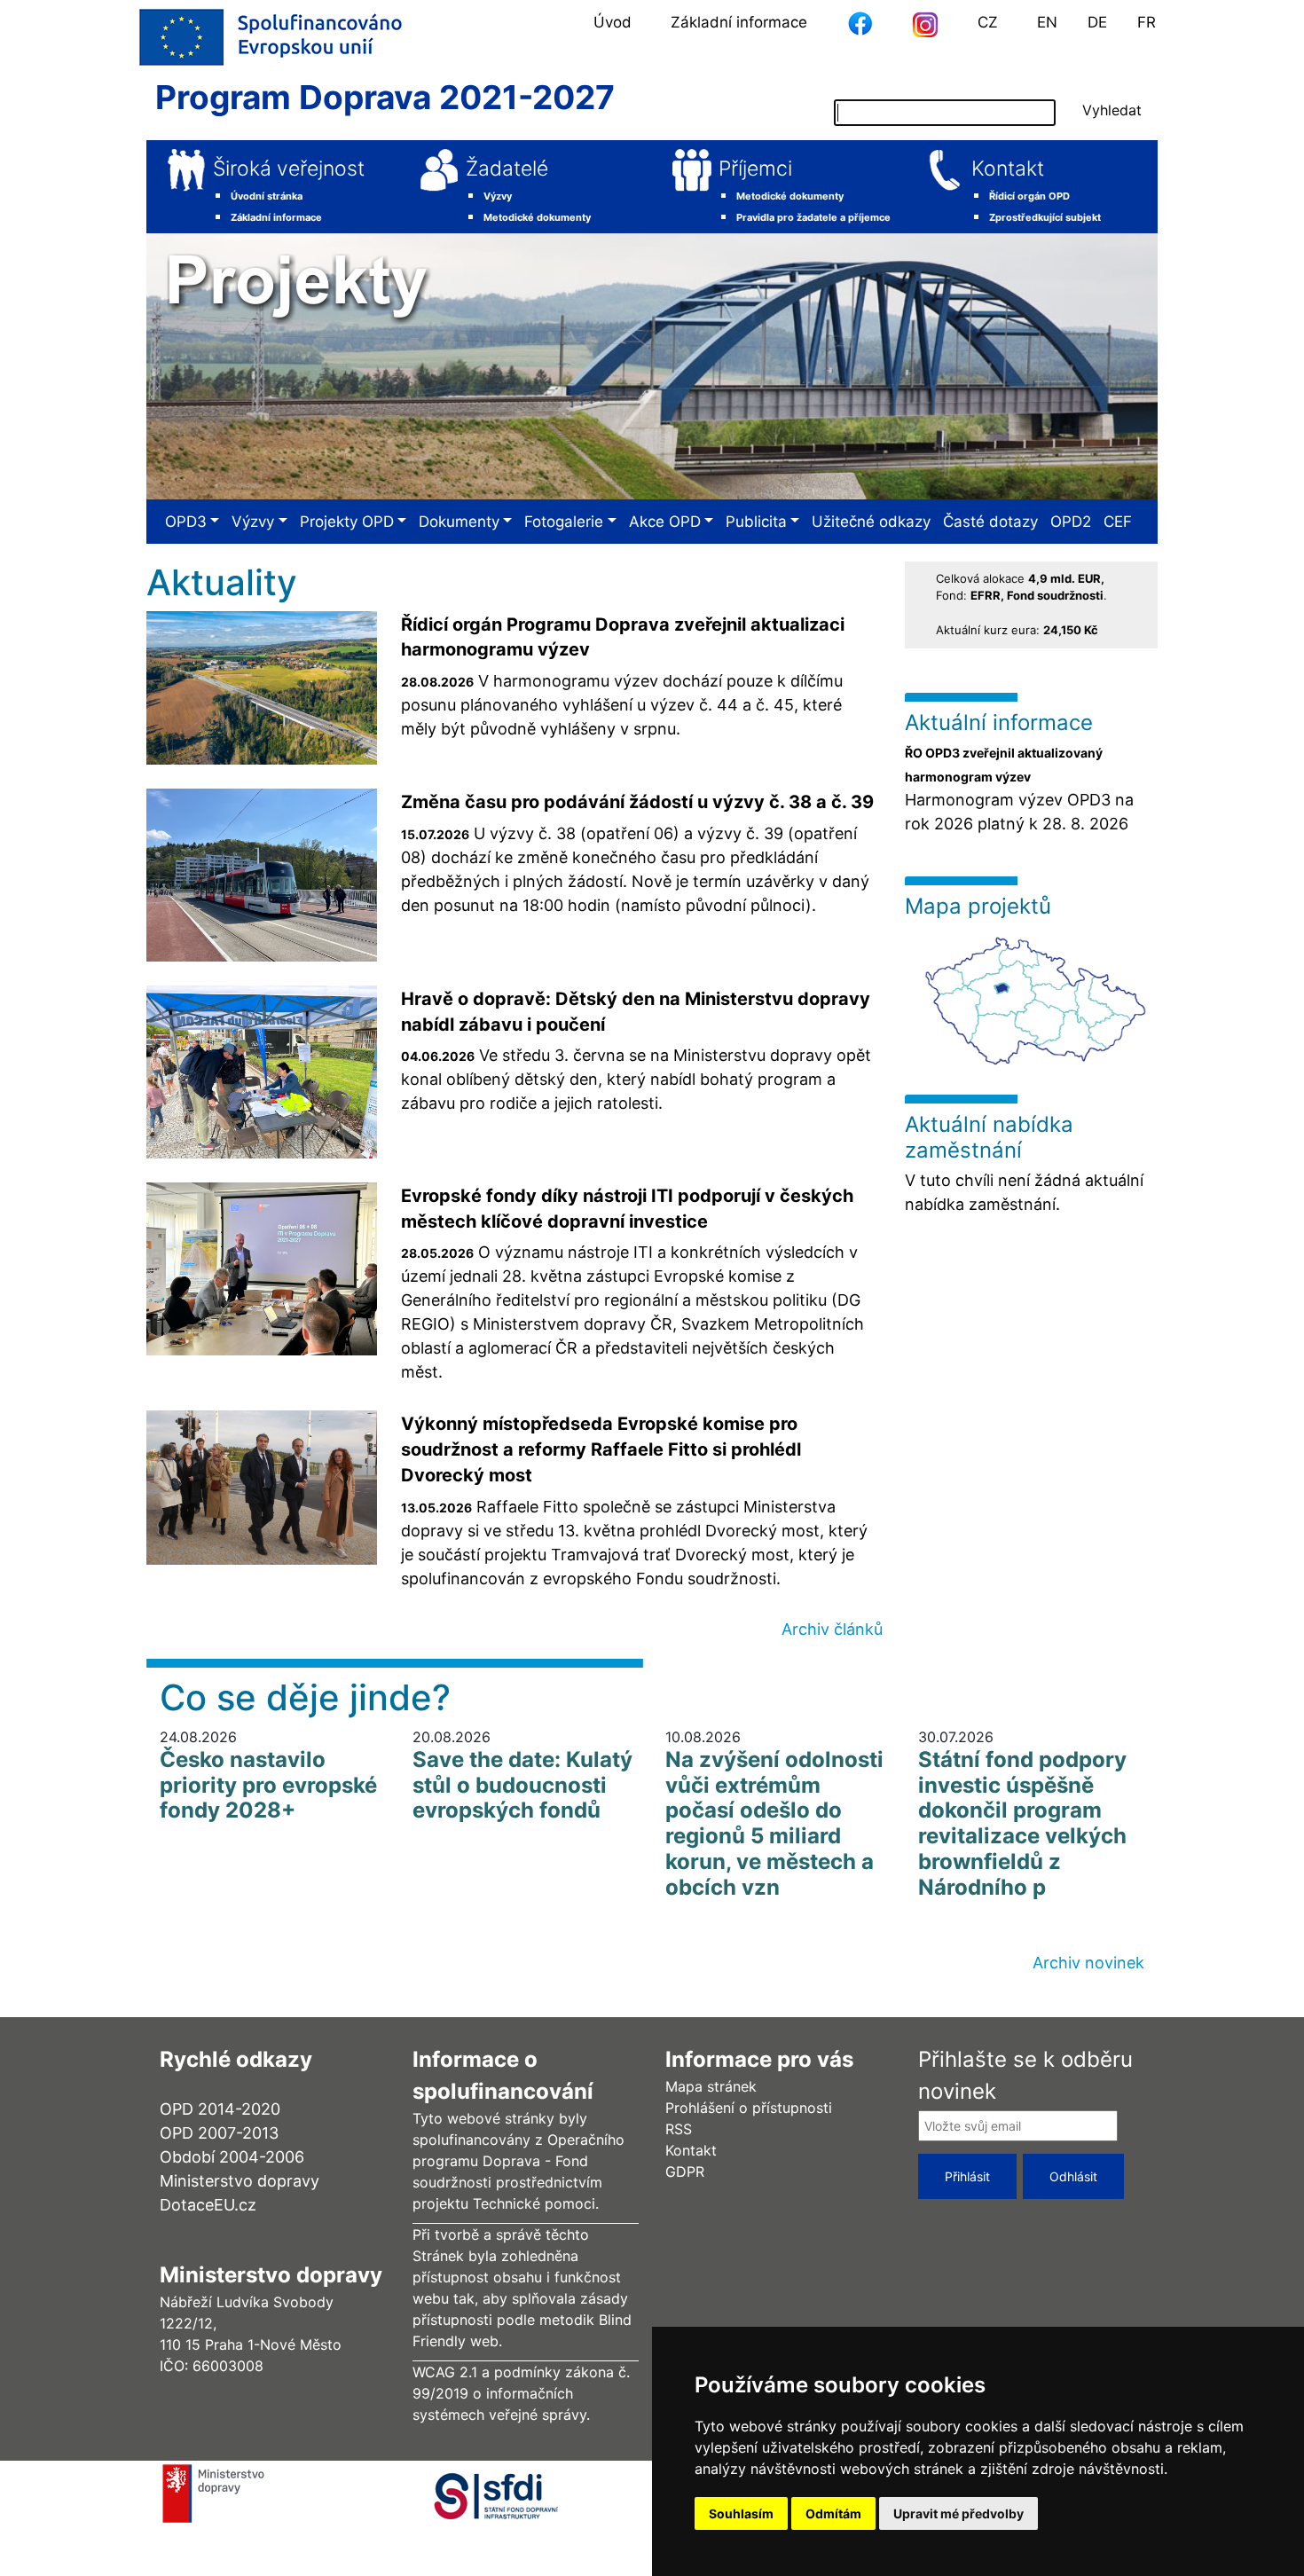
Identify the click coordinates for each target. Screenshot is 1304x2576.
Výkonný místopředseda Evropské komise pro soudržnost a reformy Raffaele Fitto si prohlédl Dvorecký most (601, 1449)
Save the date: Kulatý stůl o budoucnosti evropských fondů (522, 1785)
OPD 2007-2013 (219, 2133)
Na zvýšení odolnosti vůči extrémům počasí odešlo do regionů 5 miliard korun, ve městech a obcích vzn (774, 1823)
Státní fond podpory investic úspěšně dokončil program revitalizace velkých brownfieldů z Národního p (1022, 1823)
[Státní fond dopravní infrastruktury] (523, 2492)
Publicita (756, 522)
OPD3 (186, 522)
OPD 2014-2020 (220, 2109)
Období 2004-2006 (232, 2157)
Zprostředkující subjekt (1045, 217)
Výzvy (498, 196)
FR (1147, 22)
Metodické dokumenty (537, 217)
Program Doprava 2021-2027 (385, 97)
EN (1047, 22)
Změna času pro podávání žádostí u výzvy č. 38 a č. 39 (637, 802)
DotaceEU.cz (208, 2205)
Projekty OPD (347, 522)
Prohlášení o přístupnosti (749, 2108)
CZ (988, 22)
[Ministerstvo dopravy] (219, 2492)
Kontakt (1008, 169)
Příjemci (755, 169)
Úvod (613, 22)
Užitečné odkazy (871, 522)
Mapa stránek (711, 2086)
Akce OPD (665, 522)
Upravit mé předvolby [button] (958, 2513)
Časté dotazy (990, 522)
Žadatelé (507, 169)
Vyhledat (1112, 110)
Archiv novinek (1088, 1963)
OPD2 (1071, 522)
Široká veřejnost (289, 169)
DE (1097, 22)
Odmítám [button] (833, 2513)
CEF (1118, 522)
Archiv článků (832, 1629)
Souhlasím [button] (741, 2513)
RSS (679, 2129)
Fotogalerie (564, 522)
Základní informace (739, 22)
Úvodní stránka (267, 196)
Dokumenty (459, 522)
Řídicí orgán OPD (1029, 196)
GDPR (685, 2172)
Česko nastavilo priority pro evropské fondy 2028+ (268, 1785)
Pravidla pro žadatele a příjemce (813, 217)
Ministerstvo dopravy (240, 2181)
